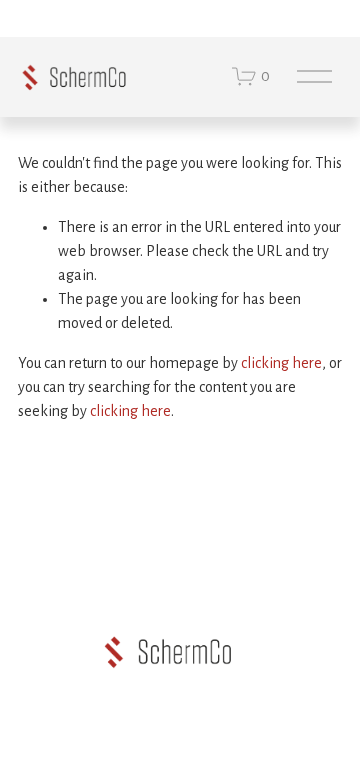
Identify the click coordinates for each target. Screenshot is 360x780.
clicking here (281, 363)
